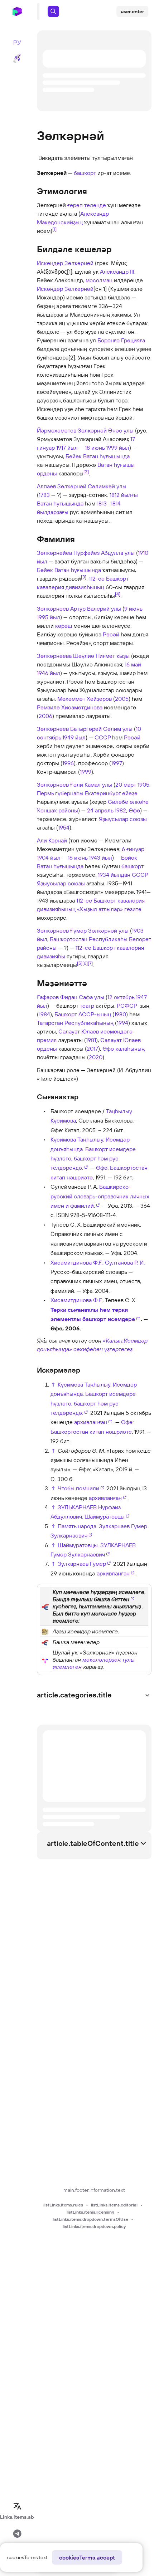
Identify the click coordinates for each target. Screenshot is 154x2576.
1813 (102, 503)
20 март (126, 784)
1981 (91, 1040)
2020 (96, 1057)
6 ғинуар (133, 849)
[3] (84, 577)
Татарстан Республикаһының (75, 1023)
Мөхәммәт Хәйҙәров (85, 699)
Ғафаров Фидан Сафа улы (71, 997)
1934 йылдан (114, 875)
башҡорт (85, 173)
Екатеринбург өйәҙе (111, 793)
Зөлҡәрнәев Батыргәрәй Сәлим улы (85, 729)
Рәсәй (111, 634)
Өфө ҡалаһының (124, 1049)
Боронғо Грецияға (121, 340)
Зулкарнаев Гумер (82, 1564)
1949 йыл (74, 737)
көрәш (64, 626)
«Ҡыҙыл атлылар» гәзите (109, 909)
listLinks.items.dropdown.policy (94, 2226)
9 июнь (133, 608)
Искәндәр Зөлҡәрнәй (65, 263)
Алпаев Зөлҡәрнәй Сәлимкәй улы (82, 486)
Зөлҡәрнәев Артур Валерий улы (79, 608)
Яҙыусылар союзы (123, 819)
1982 (120, 810)
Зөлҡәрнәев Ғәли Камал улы (74, 784)
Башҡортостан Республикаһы (89, 939)
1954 (64, 827)
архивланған (91, 1422)
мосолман (99, 280)
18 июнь (95, 448)
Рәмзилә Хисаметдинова (70, 707)
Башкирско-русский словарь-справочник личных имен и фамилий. (100, 1196)
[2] (86, 471)
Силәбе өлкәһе (128, 802)
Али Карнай (52, 840)
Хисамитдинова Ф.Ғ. (76, 1262)
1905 (143, 784)
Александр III (117, 272)
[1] (54, 229)
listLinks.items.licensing (90, 2212)
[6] (85, 963)
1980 (120, 1014)
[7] (90, 963)
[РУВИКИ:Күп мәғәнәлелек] (45, 1631)
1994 (122, 1023)
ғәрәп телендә (87, 205)
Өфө (134, 810)
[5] (80, 963)
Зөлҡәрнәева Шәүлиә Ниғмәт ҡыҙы (83, 656)
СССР (103, 737)
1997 (117, 763)
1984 (44, 1014)
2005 (122, 699)
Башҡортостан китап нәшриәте (91, 1432)
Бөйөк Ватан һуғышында (98, 456)
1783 (44, 495)
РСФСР (127, 1006)
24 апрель (100, 810)
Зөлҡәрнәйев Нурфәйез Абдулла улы (86, 553)
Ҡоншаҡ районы (57, 810)
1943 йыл (100, 857)
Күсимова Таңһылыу (77, 1139)
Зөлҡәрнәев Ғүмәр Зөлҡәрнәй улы (83, 930)
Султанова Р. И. (125, 1262)
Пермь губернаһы (60, 793)
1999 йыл (118, 448)
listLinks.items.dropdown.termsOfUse (90, 2219)
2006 (45, 716)
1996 (68, 763)
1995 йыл (49, 617)
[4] (118, 594)
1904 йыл (49, 857)
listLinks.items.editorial (114, 2205)
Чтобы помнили (78, 1488)
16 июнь (78, 857)
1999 (86, 772)
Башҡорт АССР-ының (83, 1014)
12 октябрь (121, 997)
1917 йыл (67, 448)
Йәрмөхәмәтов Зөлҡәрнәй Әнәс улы (85, 430)
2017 (92, 1049)
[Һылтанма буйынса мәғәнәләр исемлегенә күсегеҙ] (45, 1606)
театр (87, 1006)
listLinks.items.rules (63, 2205)
